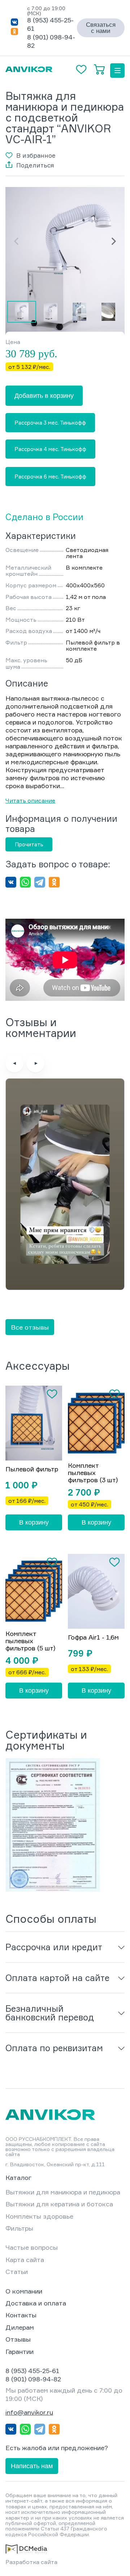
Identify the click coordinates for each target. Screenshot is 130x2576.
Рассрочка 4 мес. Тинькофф (50, 449)
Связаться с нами (101, 28)
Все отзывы (30, 1327)
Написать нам (32, 2466)
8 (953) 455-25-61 (32, 2371)
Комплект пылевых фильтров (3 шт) (93, 1473)
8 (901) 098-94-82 (33, 2379)
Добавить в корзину (44, 396)
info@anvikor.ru (29, 2412)
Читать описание (30, 800)
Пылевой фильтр (32, 1469)
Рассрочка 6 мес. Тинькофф (50, 477)
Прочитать (29, 844)
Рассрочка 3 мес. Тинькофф (50, 423)
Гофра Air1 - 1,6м (93, 1637)
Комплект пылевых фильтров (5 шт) (30, 1641)
